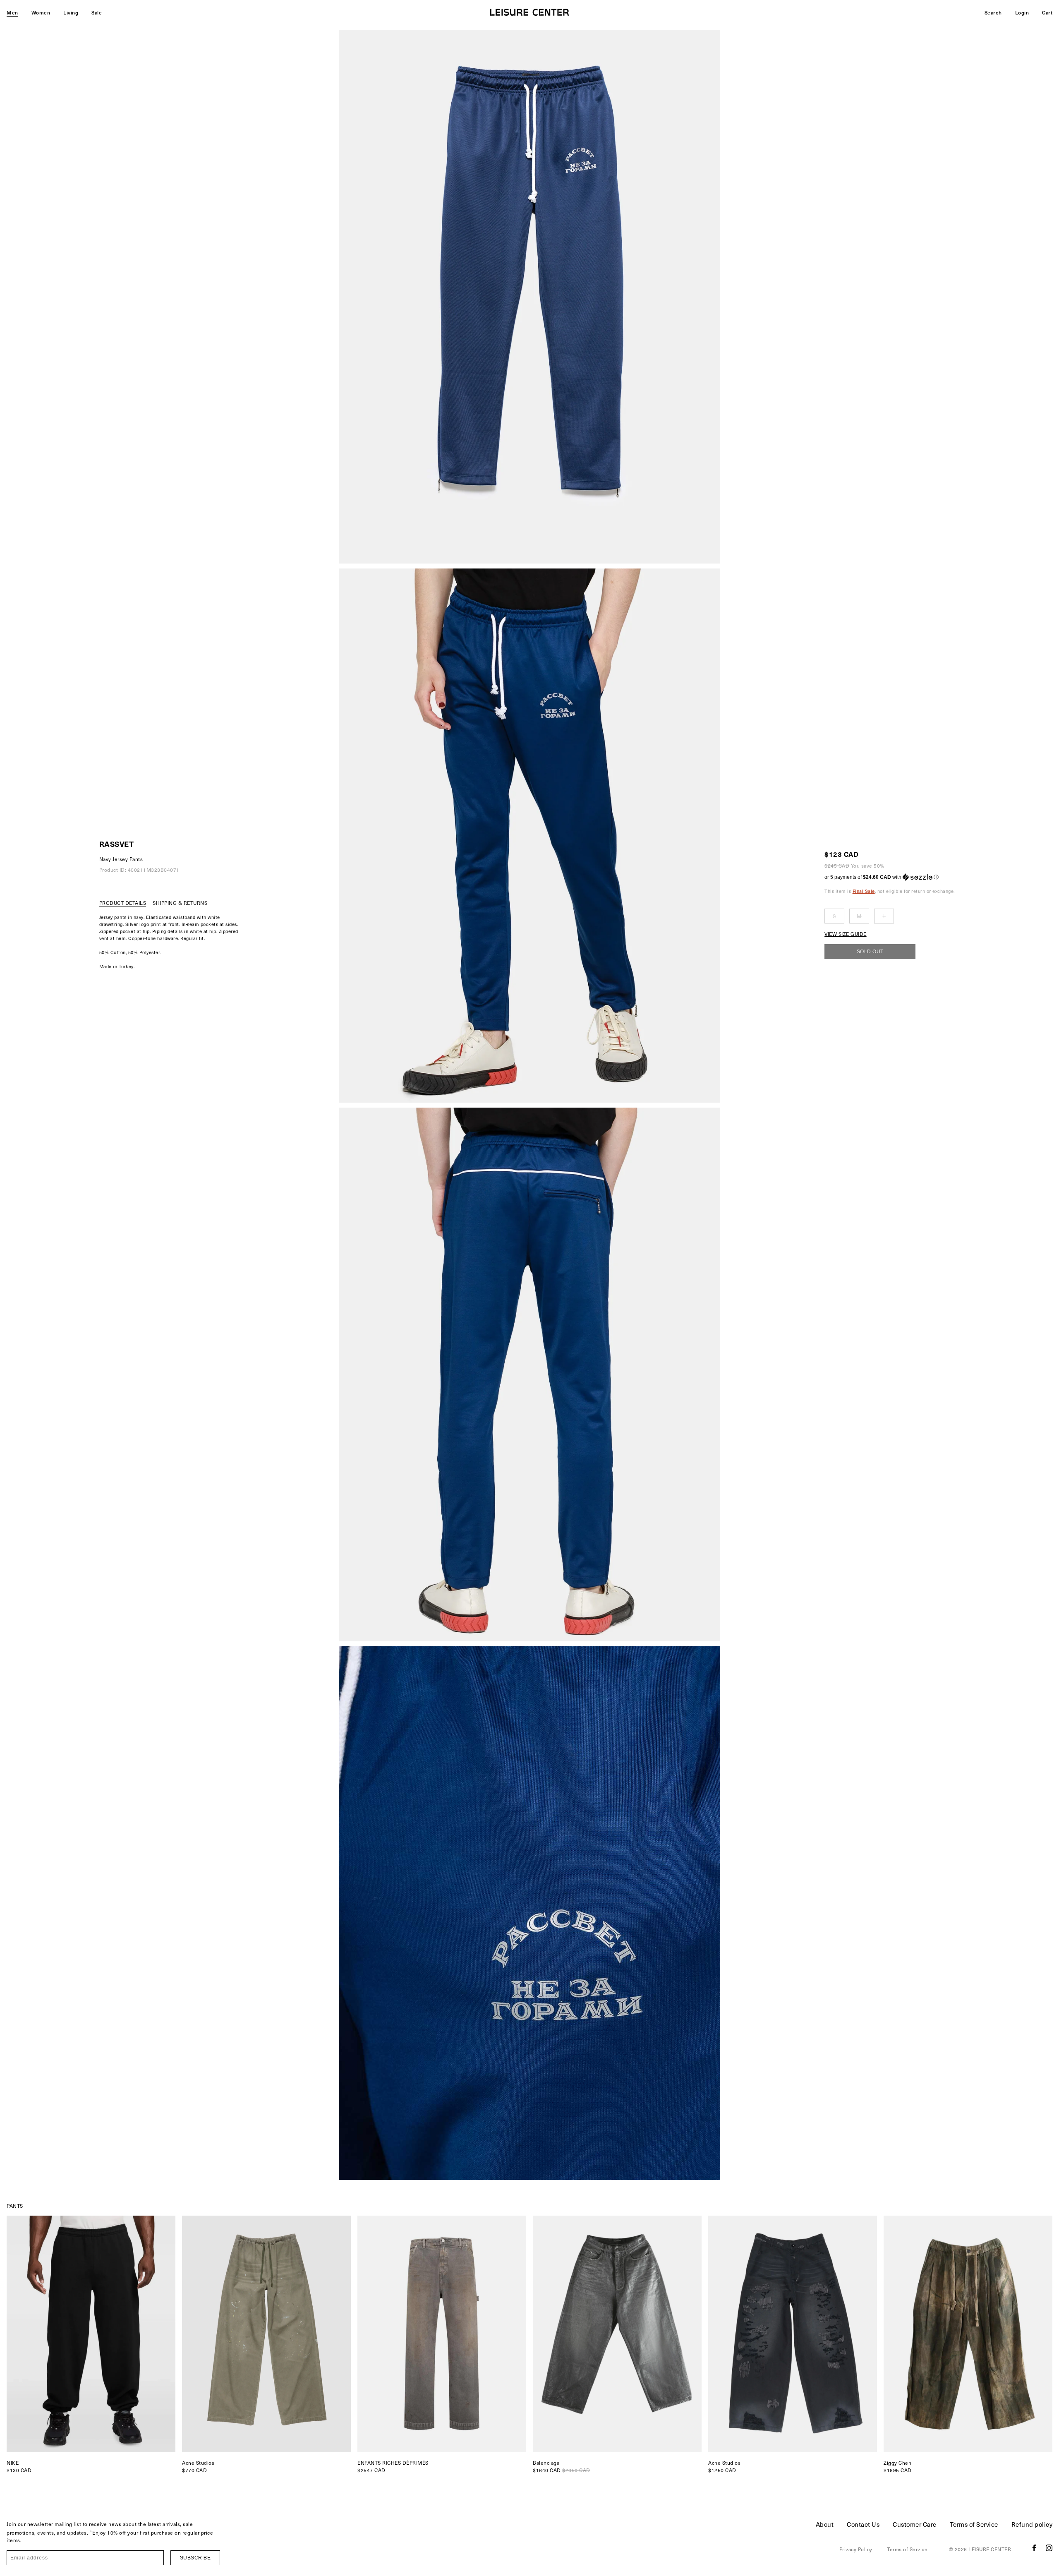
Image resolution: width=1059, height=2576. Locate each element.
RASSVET (117, 844)
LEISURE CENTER (990, 2549)
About (825, 2524)
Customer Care (915, 2524)
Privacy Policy (856, 2549)
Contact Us (863, 2524)
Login (1022, 12)
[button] (890, 877)
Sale (97, 12)
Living (71, 12)
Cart (1047, 12)
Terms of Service (974, 2524)
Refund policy (1032, 2524)
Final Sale (864, 891)
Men (12, 12)
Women (41, 12)
